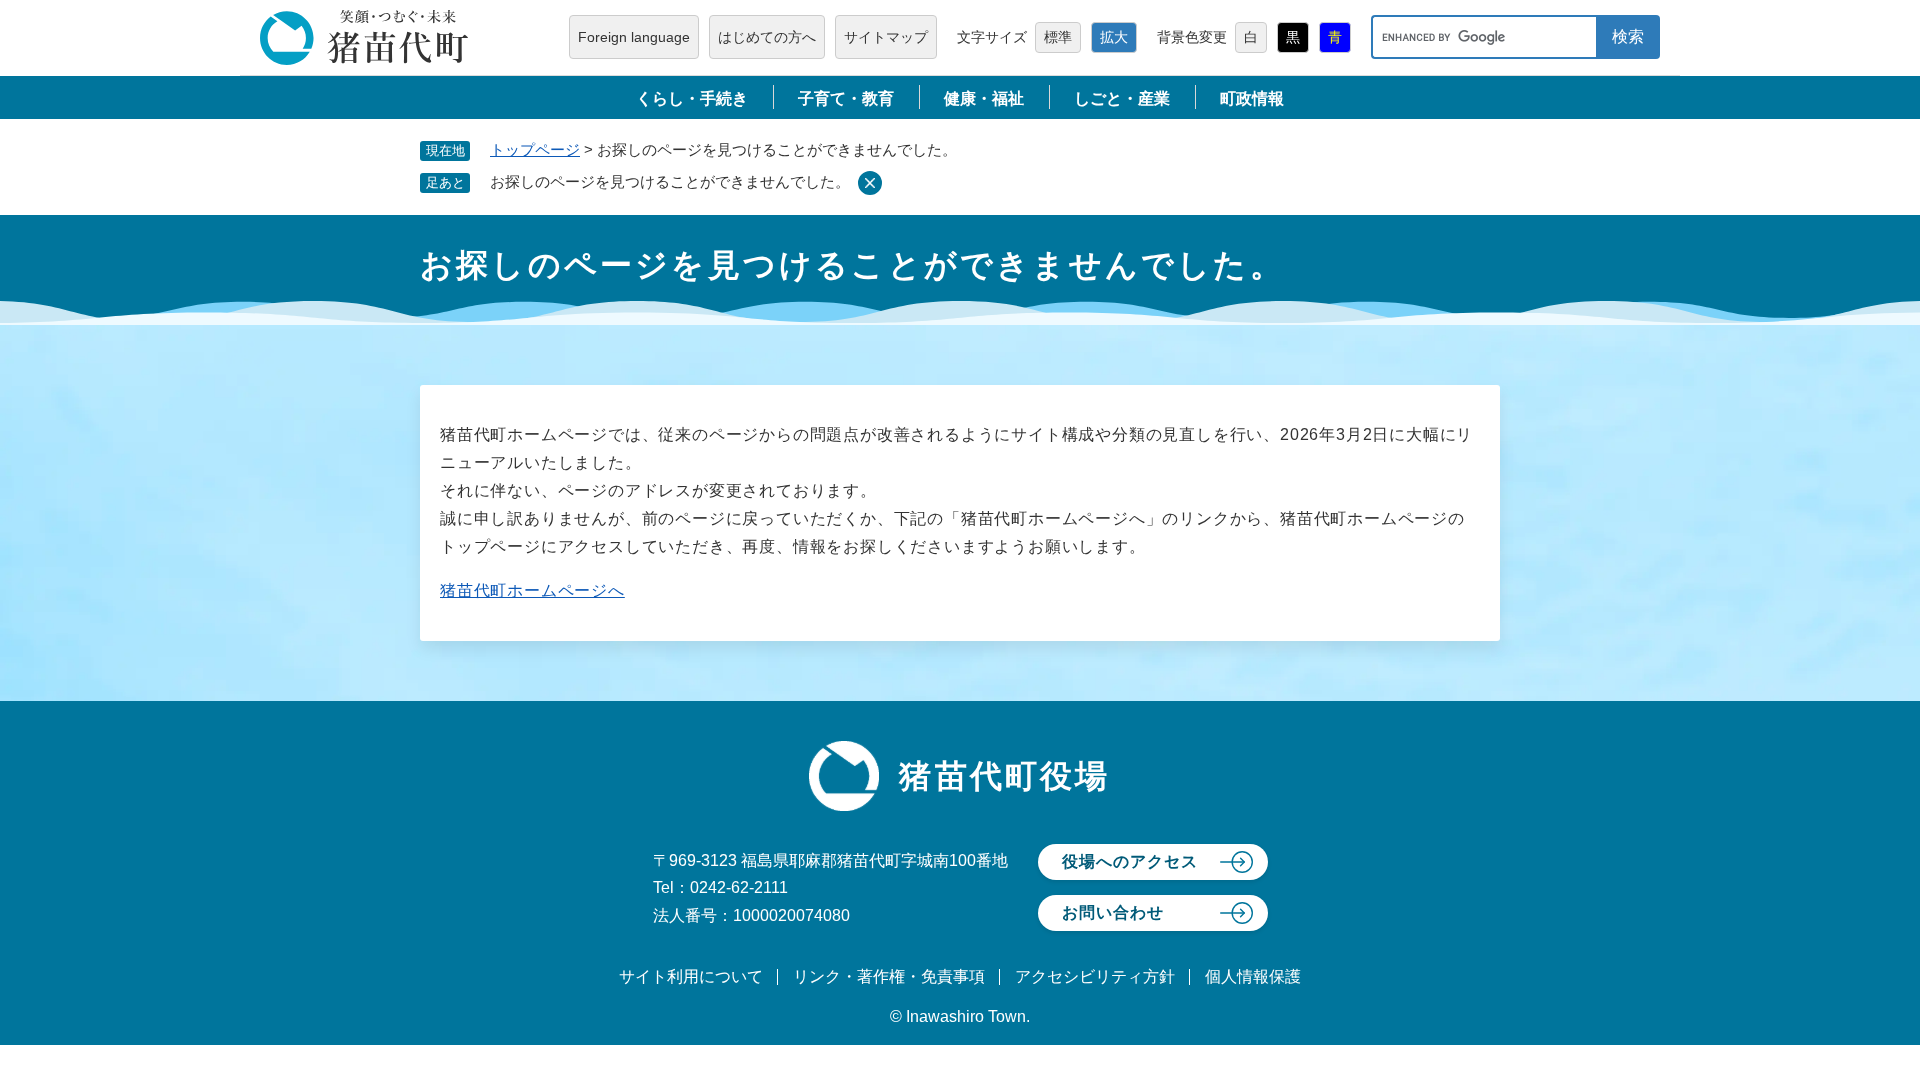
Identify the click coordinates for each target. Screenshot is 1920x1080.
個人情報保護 (1253, 976)
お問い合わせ (1113, 912)
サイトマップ (886, 37)
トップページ (535, 149)
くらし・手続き (692, 98)
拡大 (1114, 37)
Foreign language (634, 37)
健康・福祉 (984, 98)
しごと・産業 (1122, 98)
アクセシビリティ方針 (1095, 976)
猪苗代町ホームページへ (532, 590)
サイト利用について (691, 976)
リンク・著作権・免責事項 (889, 976)
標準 (1058, 37)
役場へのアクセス (1130, 861)
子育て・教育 (846, 98)
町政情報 (1252, 98)
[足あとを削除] (870, 183)
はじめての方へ (767, 37)
